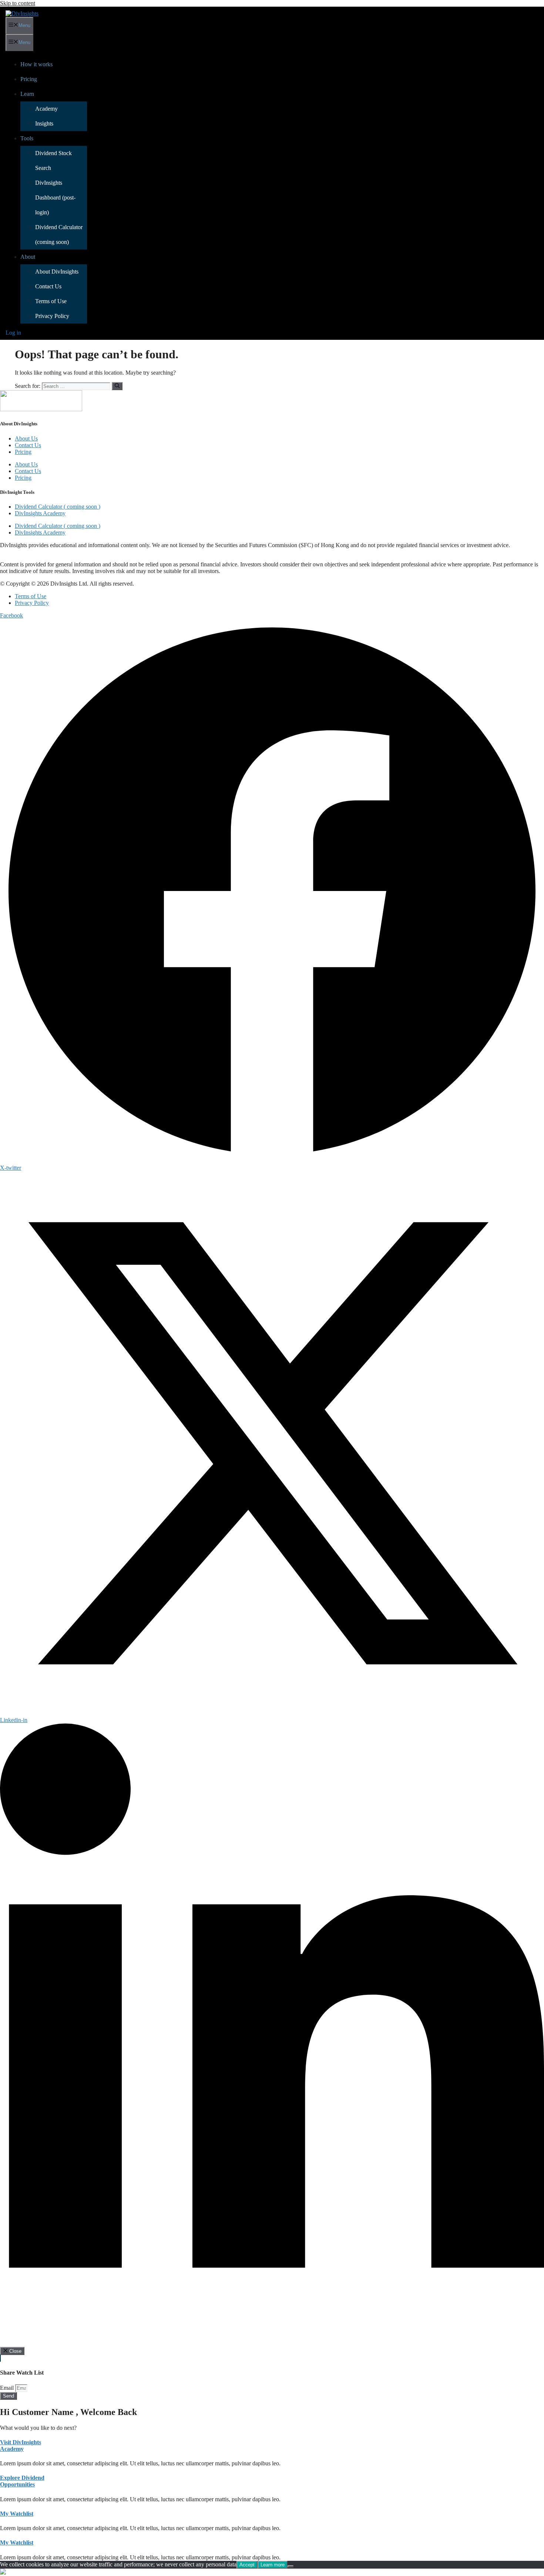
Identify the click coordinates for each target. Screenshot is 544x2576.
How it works (36, 64)
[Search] (117, 386)
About (28, 257)
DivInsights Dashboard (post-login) (55, 197)
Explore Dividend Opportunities (22, 2481)
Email (8, 2388)
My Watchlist (17, 2514)
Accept (247, 2565)
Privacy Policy (52, 316)
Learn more (273, 2565)
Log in (13, 333)
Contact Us (48, 286)
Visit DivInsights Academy (21, 2446)
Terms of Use (51, 301)
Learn (27, 94)
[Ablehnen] (291, 2566)
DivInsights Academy (40, 513)
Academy (46, 109)
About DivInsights (57, 272)
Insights (44, 123)
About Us (26, 438)
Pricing (29, 79)
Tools (27, 138)
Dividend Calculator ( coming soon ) (58, 507)
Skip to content (18, 3)
